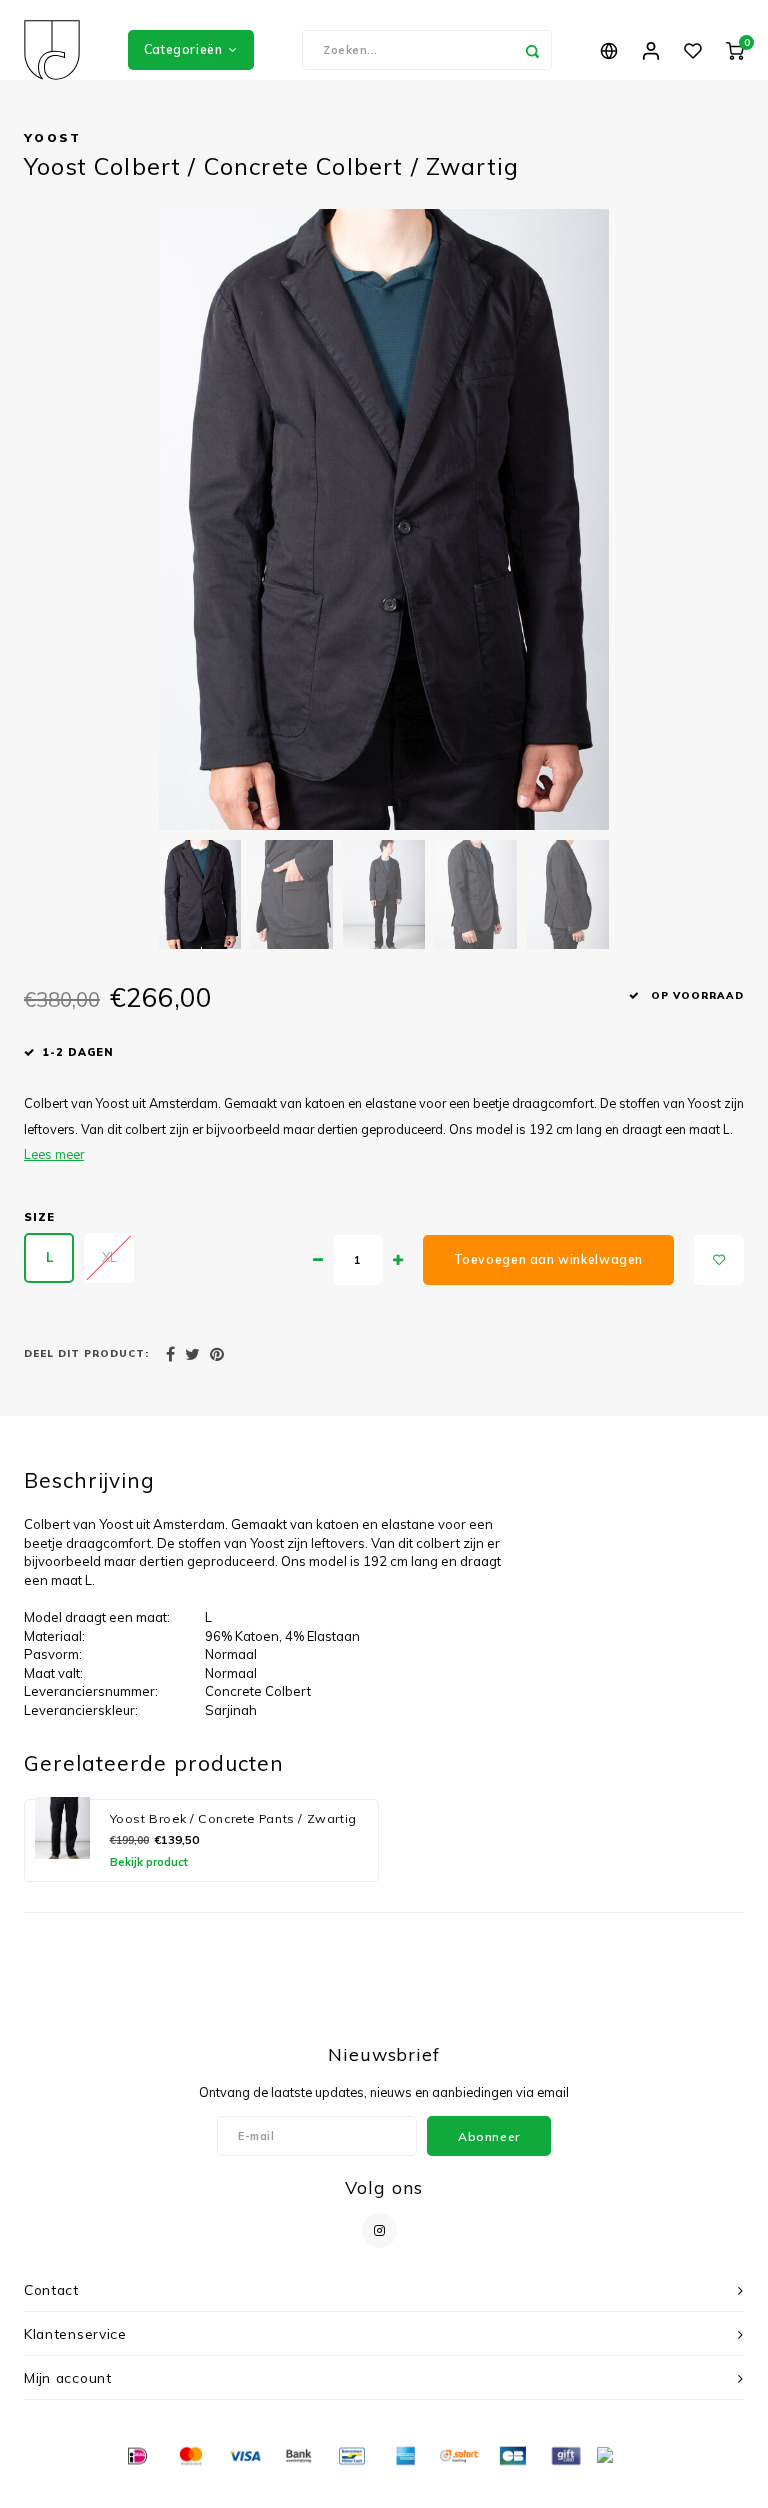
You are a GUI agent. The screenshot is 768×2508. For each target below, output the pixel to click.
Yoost (53, 137)
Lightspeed (417, 2489)
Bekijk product (149, 1862)
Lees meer (54, 1154)
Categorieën (183, 49)
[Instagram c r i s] (379, 2230)
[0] (735, 50)
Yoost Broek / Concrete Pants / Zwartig (233, 1818)
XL (109, 1257)
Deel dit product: (86, 1353)
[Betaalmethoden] (136, 2455)
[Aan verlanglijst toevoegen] (719, 1260)
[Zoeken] (532, 50)
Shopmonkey (540, 2489)
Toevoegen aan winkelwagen (548, 1259)
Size (39, 1217)
